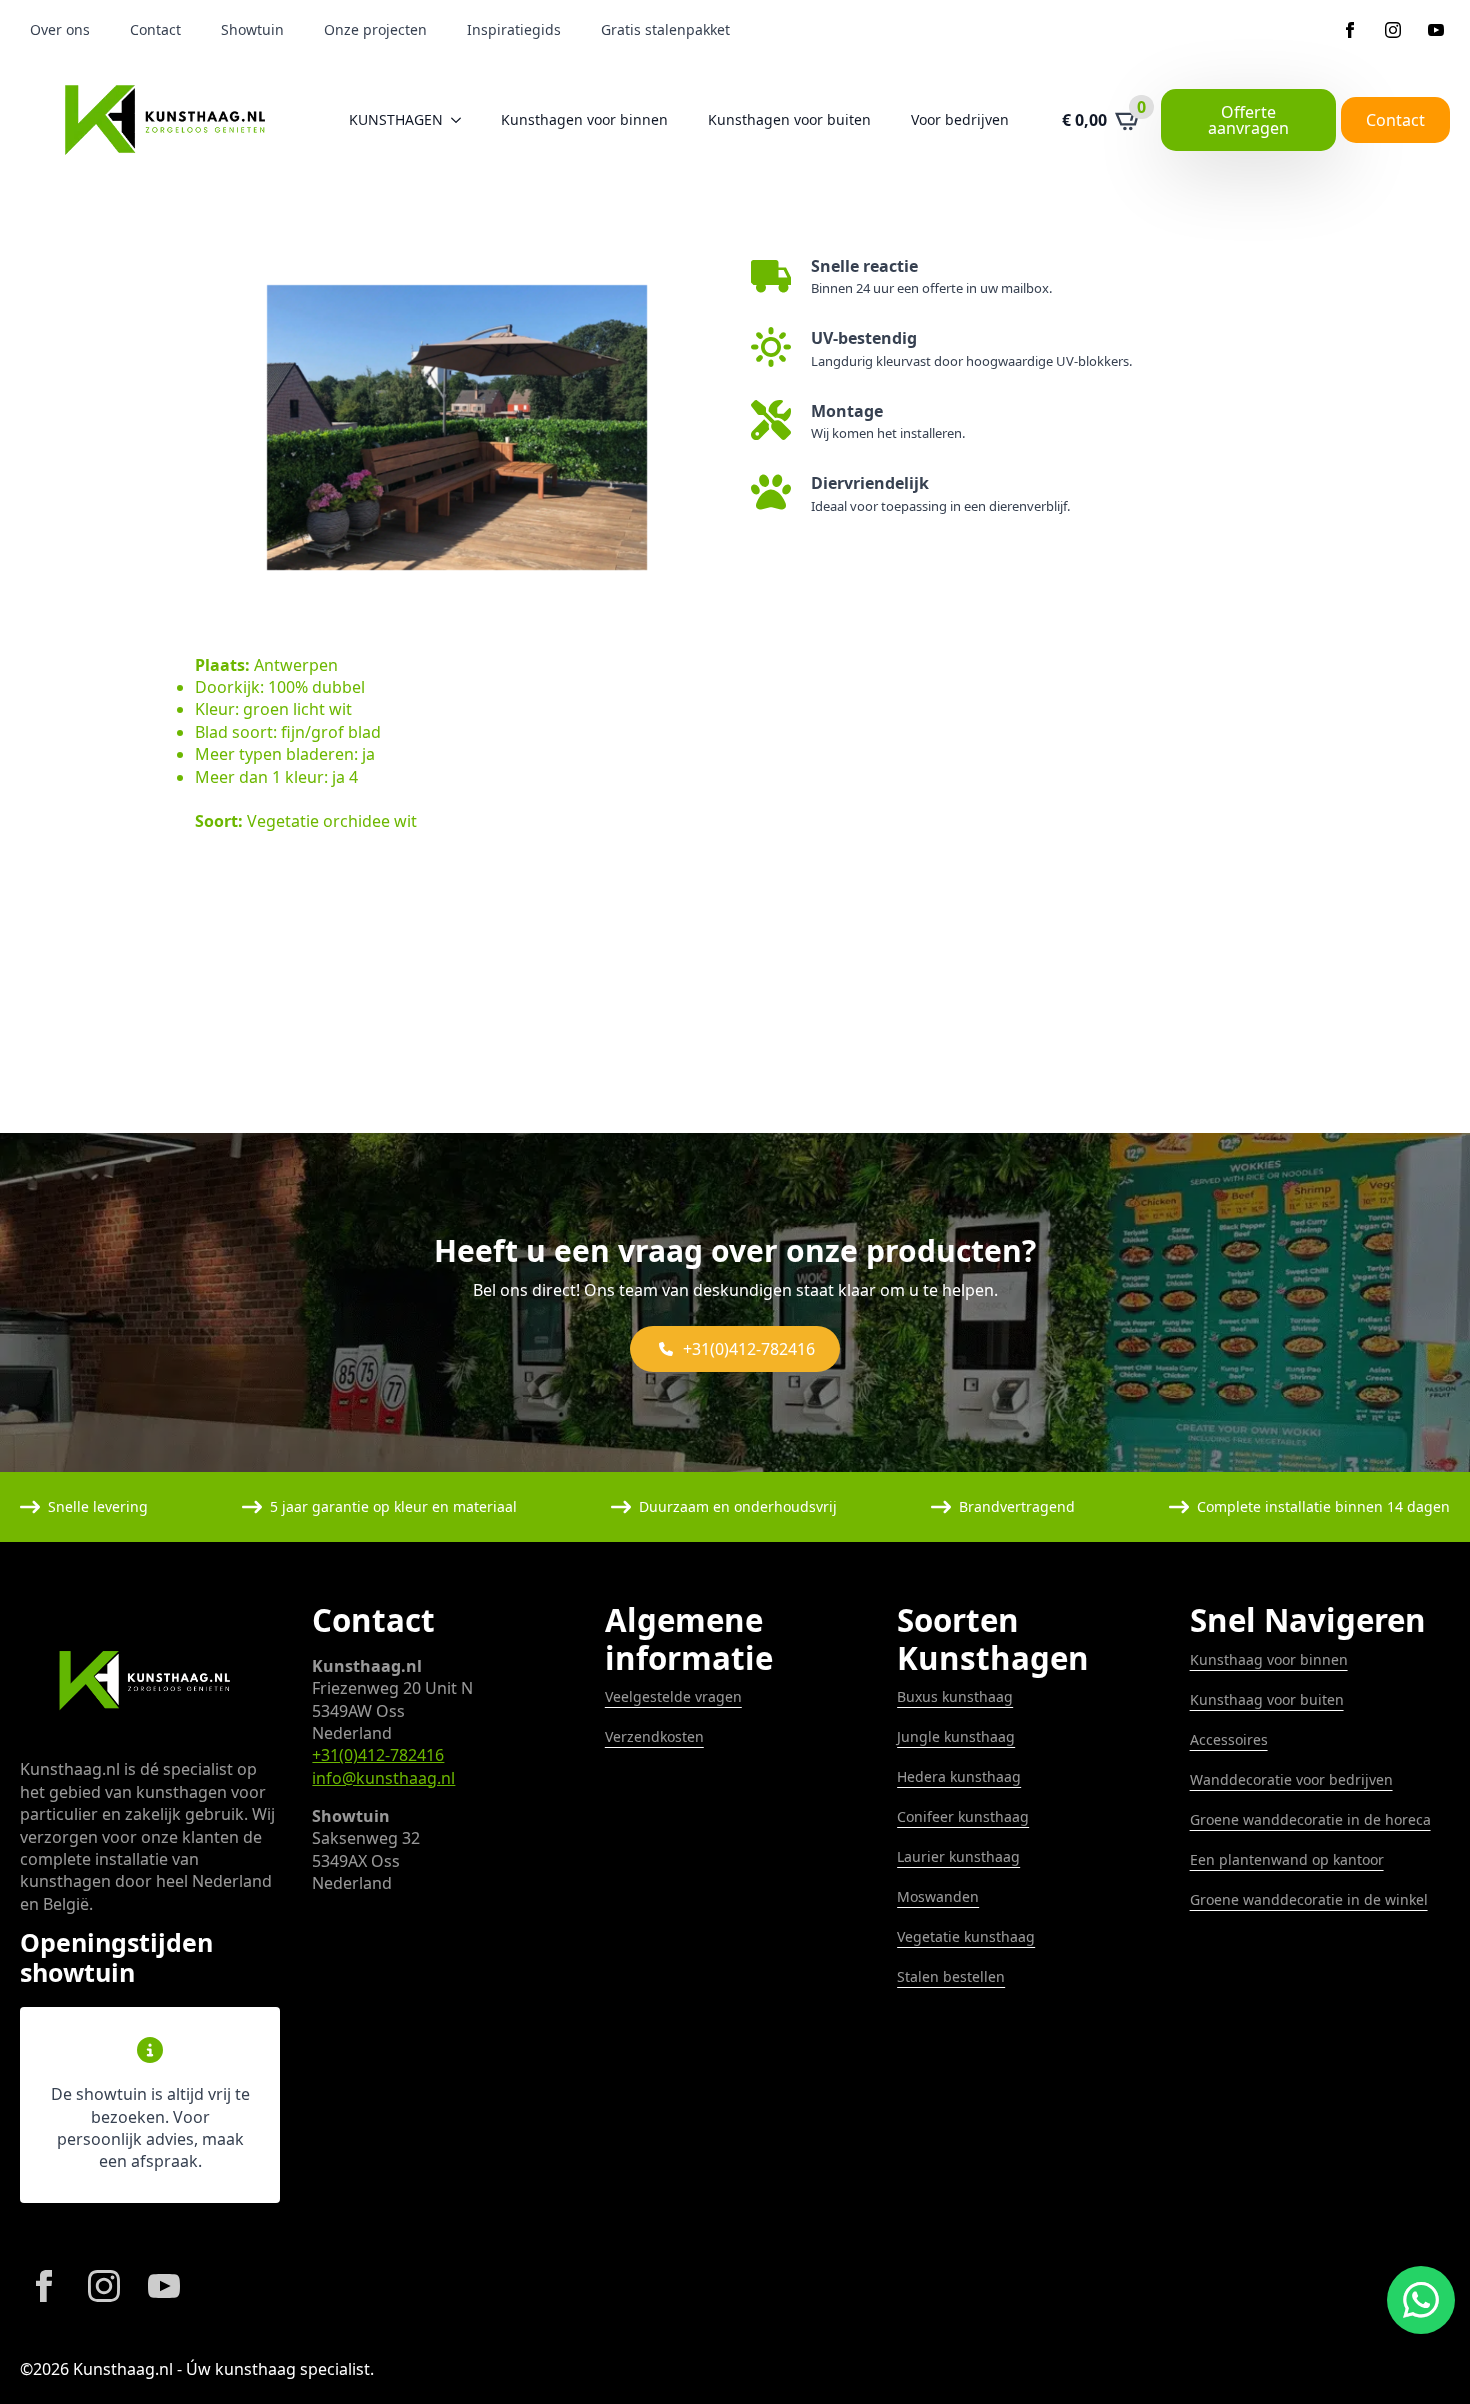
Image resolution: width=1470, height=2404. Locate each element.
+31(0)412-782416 (378, 1755)
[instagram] (1393, 30)
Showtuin (252, 29)
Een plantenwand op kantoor (1287, 1859)
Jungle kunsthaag (956, 1736)
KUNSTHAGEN (396, 119)
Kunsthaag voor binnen (1269, 1659)
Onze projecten (375, 29)
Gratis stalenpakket (665, 29)
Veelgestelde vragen (673, 1696)
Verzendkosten (654, 1736)
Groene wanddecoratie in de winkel (1309, 1899)
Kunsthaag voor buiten (1267, 1699)
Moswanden (938, 1896)
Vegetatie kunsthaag (966, 1936)
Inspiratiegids (514, 29)
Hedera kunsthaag (959, 1776)
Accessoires (1229, 1739)
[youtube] (1436, 30)
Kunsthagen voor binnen (584, 119)
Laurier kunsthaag (958, 1856)
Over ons (60, 29)
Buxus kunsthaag (955, 1696)
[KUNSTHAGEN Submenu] (462, 120)
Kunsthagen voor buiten (789, 119)
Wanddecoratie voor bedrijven (1291, 1779)
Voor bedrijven (960, 119)
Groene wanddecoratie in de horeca (1310, 1819)
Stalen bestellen (951, 1976)
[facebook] (1350, 30)
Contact (155, 29)
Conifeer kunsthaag (963, 1816)
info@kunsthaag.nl (383, 1778)
